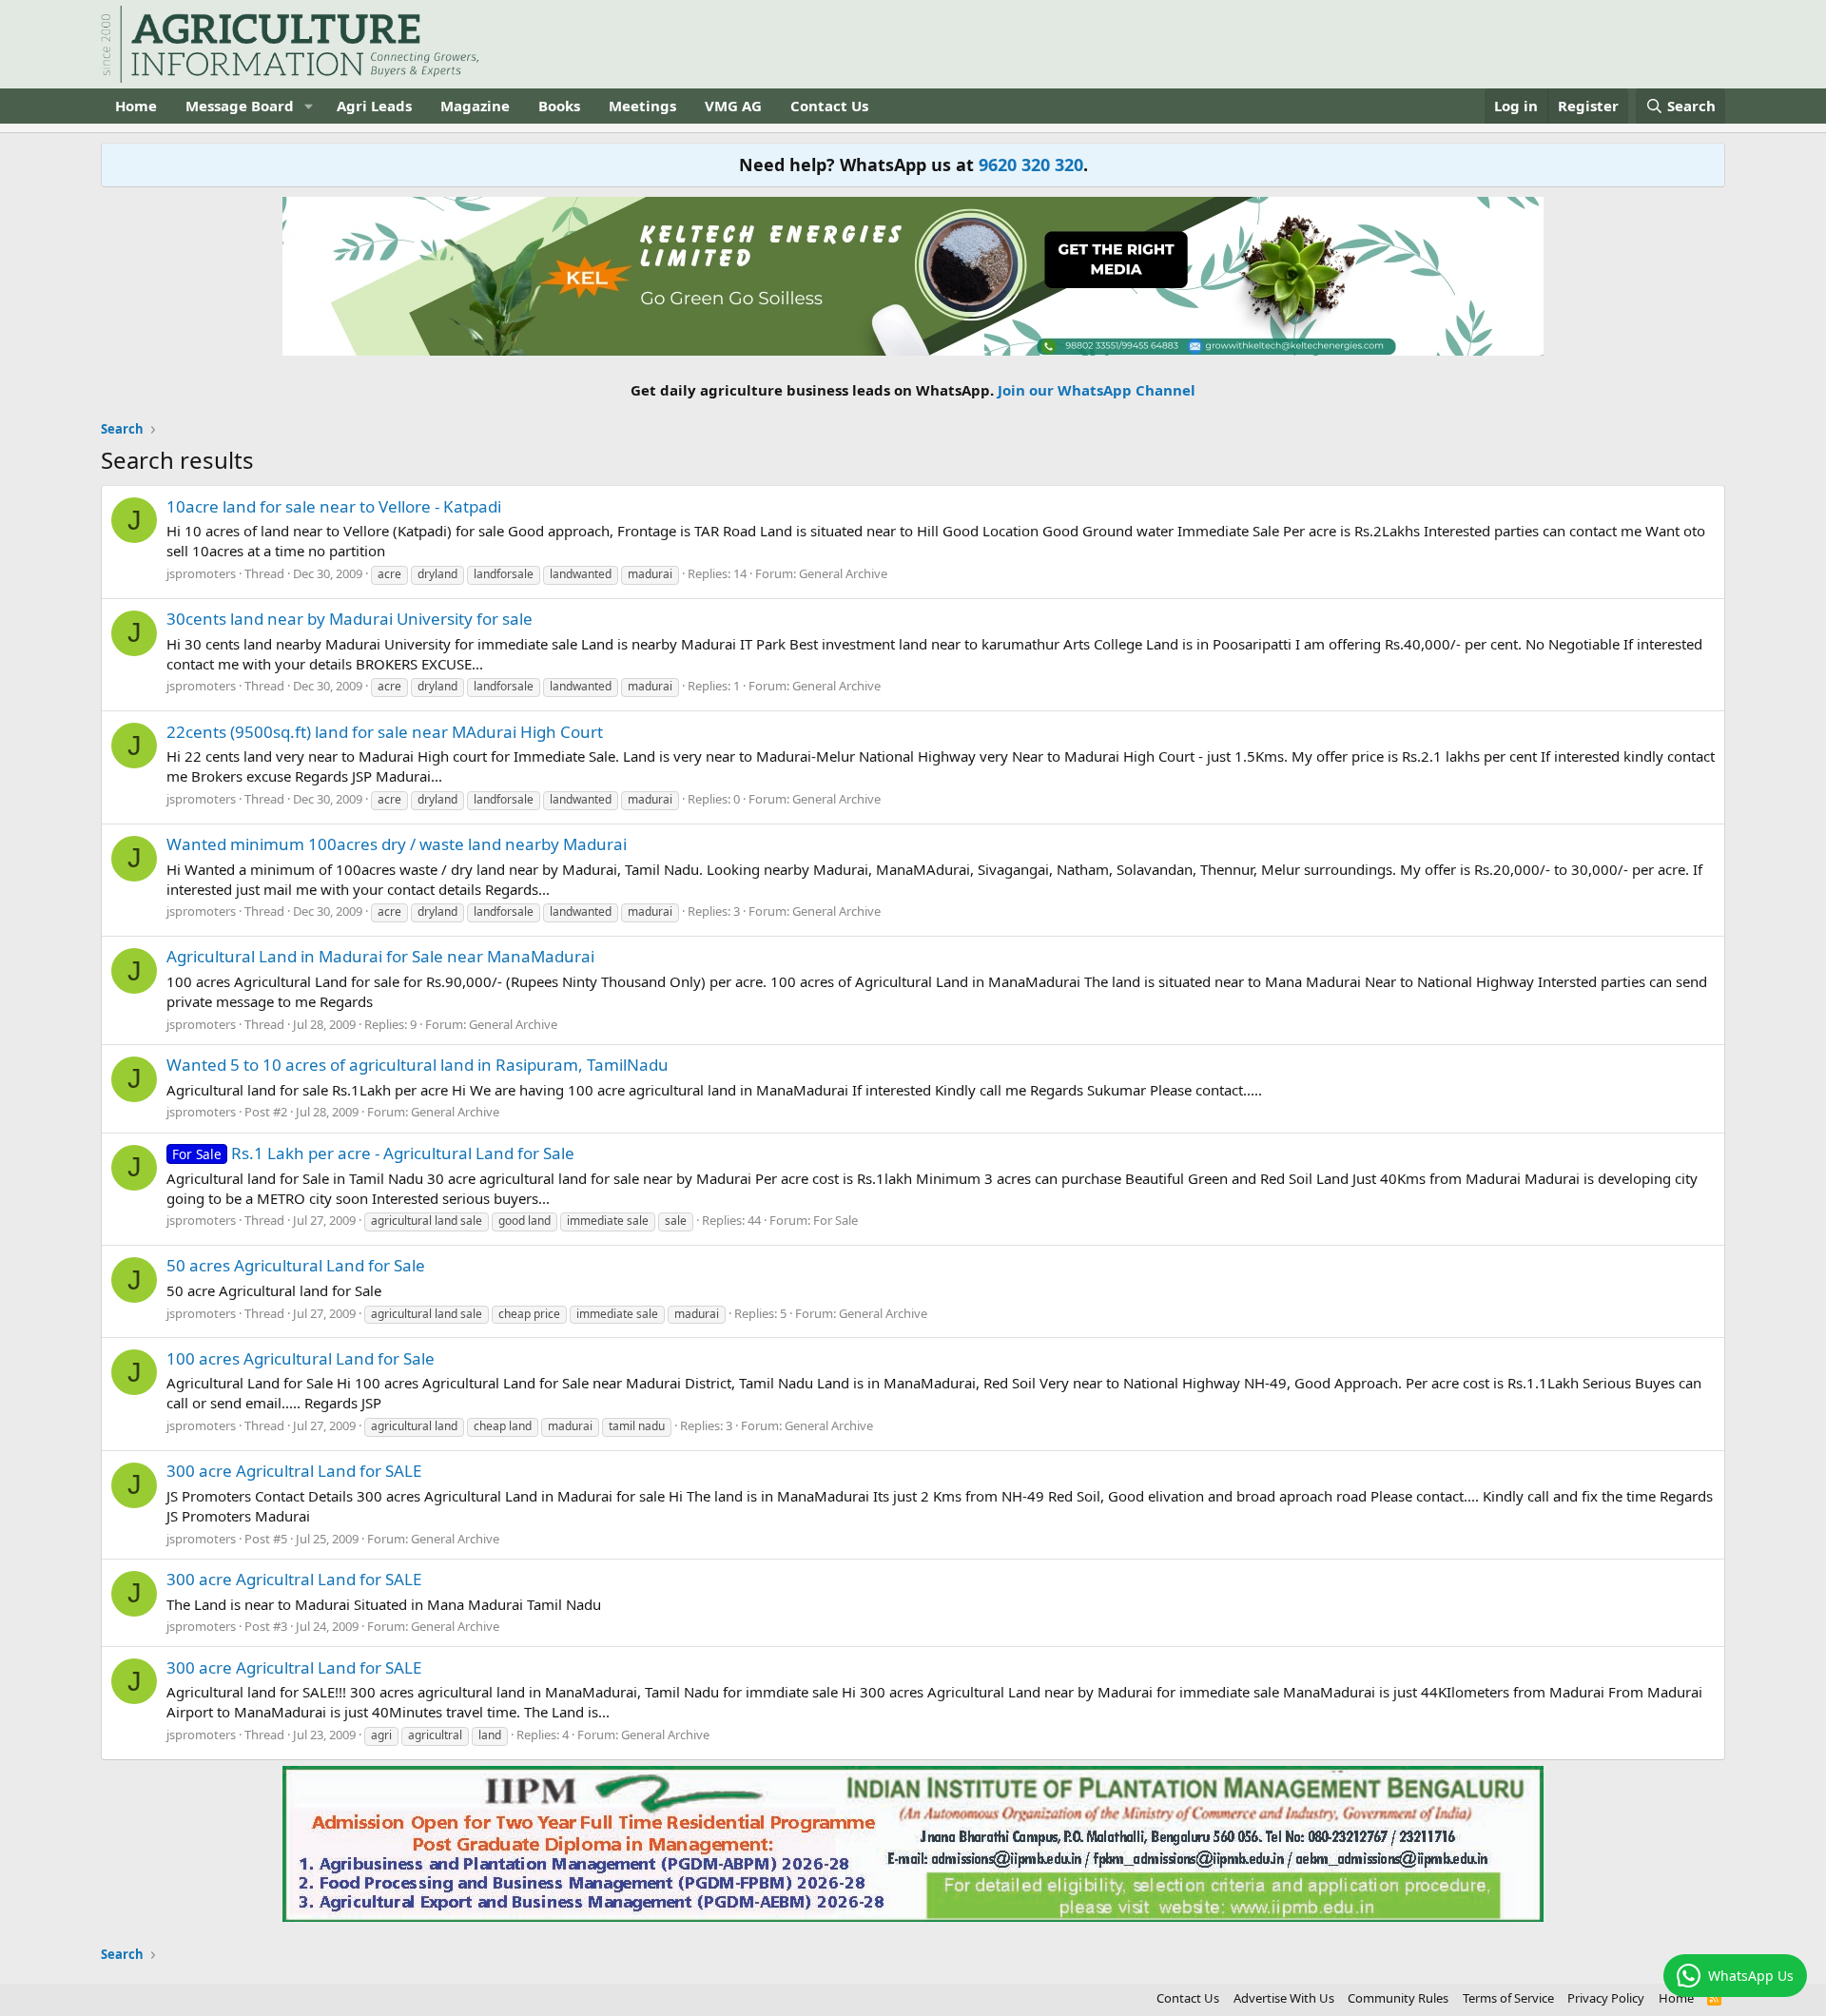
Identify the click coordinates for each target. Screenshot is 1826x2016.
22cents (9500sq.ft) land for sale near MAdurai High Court (385, 732)
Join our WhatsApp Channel (1097, 390)
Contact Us (829, 106)
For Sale (835, 1220)
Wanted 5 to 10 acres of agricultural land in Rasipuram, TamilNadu (418, 1065)
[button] (309, 106)
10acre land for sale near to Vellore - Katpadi (334, 506)
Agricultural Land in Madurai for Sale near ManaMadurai (380, 956)
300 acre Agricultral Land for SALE (294, 1471)
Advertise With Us (1284, 1998)
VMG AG (733, 106)
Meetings (642, 106)
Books (559, 106)
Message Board (240, 106)
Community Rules (1398, 1998)
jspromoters (201, 573)
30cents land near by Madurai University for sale (350, 619)
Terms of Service (1508, 1998)
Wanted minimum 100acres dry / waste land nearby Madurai (397, 844)
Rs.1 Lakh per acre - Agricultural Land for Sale (373, 1153)
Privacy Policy (1606, 1998)
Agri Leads (374, 106)
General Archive (843, 573)
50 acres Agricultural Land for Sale (296, 1265)
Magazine (475, 106)
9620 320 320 (1031, 165)
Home (136, 106)
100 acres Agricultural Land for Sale (301, 1358)
